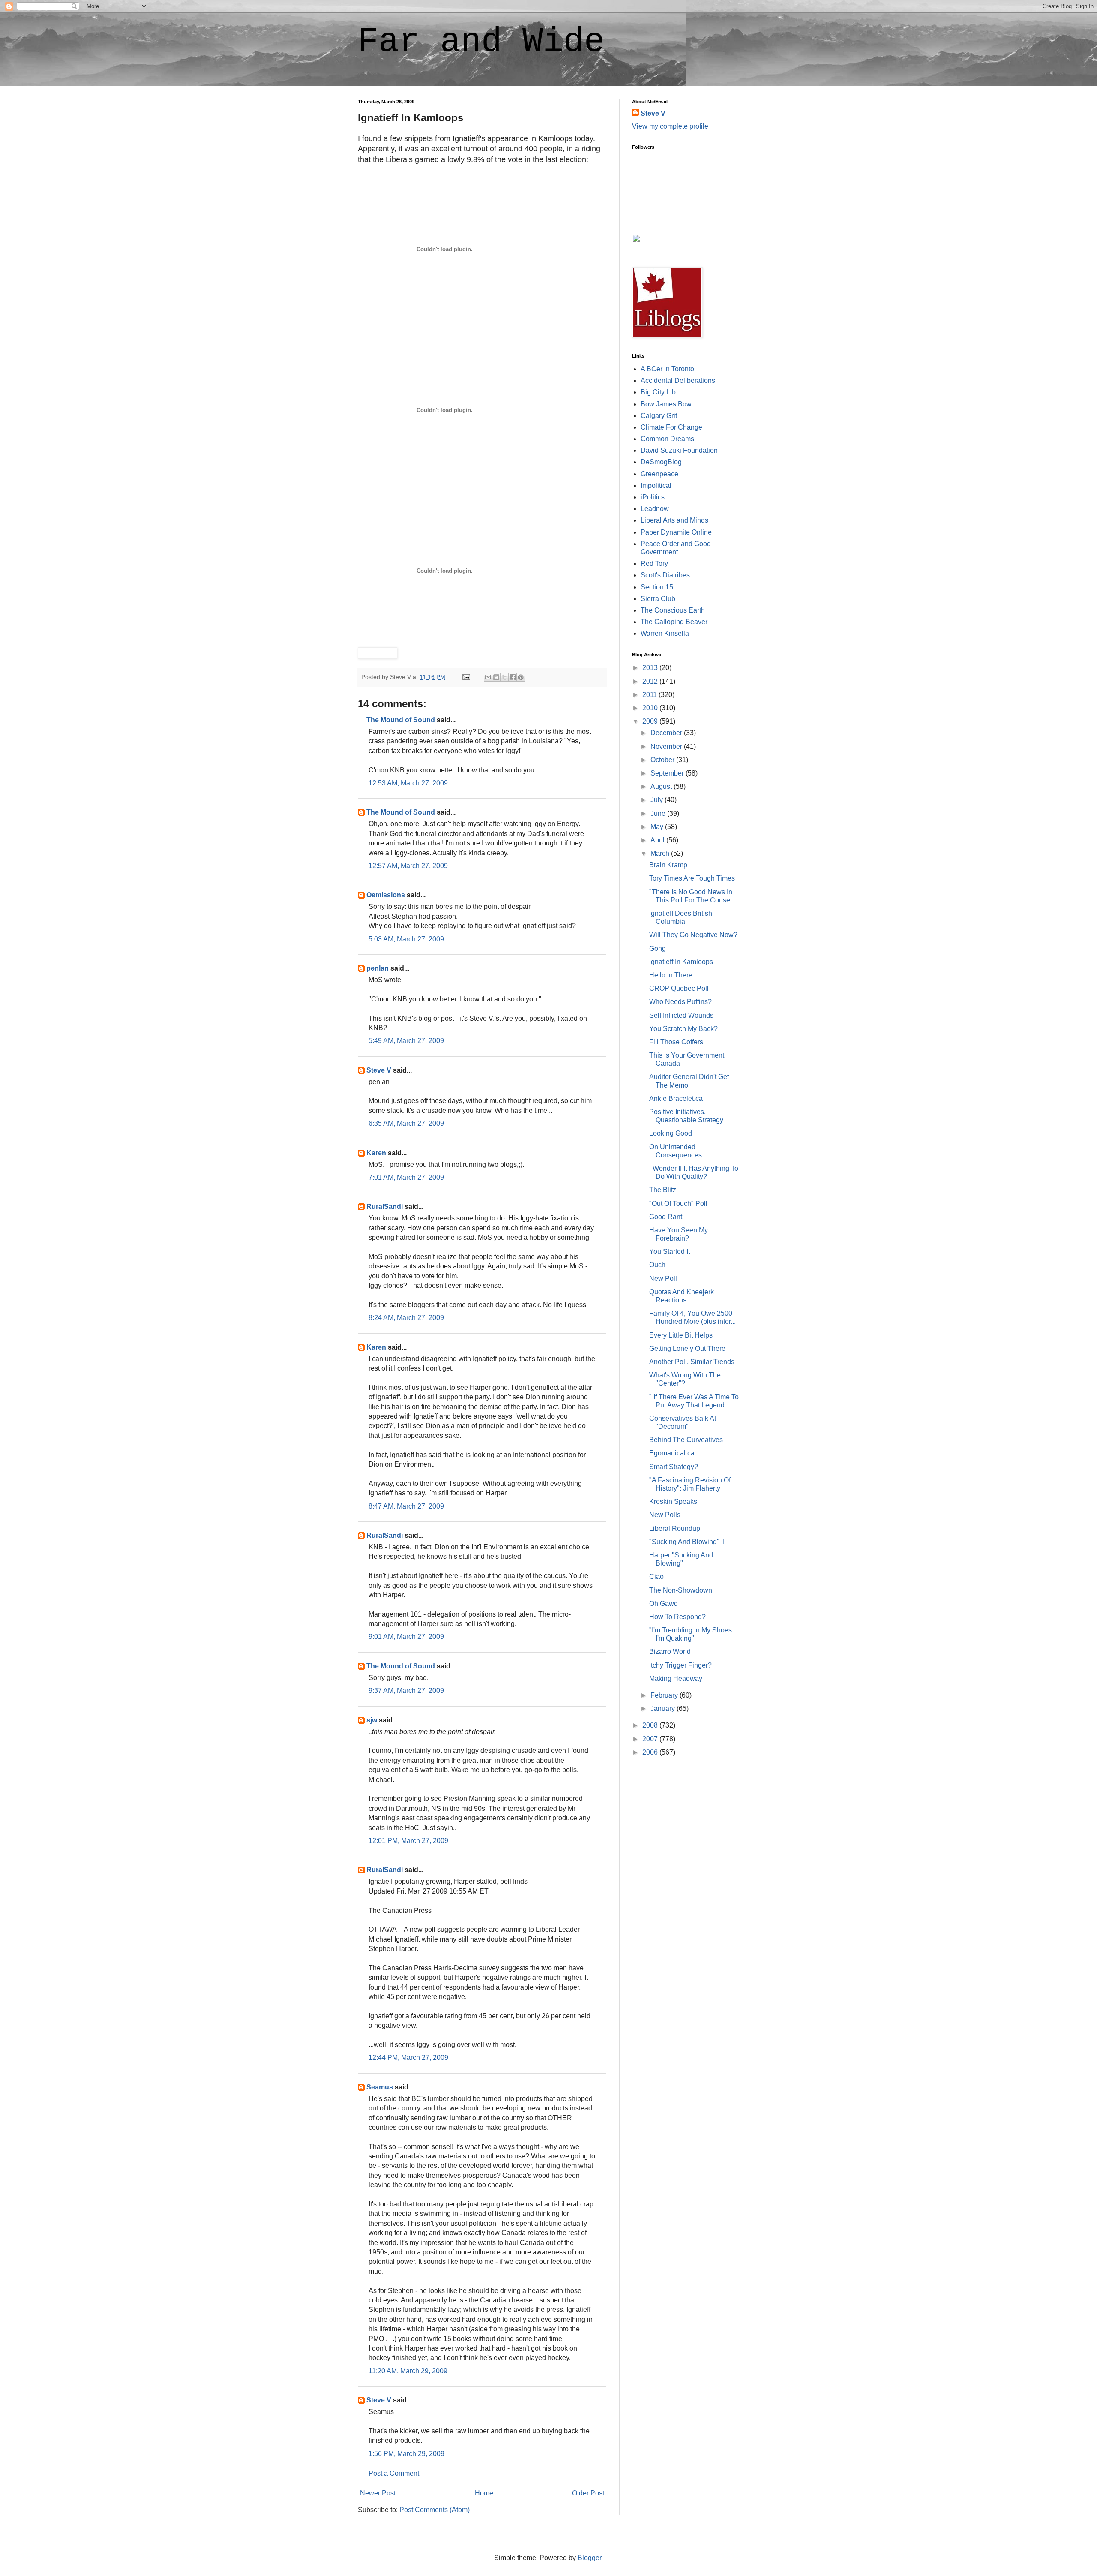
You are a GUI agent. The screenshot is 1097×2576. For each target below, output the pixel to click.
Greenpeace (659, 474)
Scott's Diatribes (665, 575)
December (667, 733)
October (663, 760)
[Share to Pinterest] (521, 677)
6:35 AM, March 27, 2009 (406, 1123)
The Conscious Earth (673, 610)
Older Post (588, 2493)
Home (484, 2493)
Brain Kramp (668, 865)
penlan (378, 968)
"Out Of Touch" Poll (678, 1204)
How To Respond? (677, 1617)
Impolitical (656, 485)
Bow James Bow (666, 404)
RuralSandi (385, 1207)
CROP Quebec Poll (679, 988)
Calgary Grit (659, 416)
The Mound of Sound (401, 720)
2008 (651, 1725)
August (662, 786)
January (664, 1709)
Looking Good (671, 1133)
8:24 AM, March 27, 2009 (406, 1318)
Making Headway (676, 1679)
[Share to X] (504, 677)
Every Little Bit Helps (681, 1335)
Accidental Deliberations (678, 380)
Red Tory (654, 564)
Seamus (380, 2087)
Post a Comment (394, 2473)
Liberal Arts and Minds (674, 520)
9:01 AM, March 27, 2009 (406, 1637)
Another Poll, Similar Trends (692, 1362)
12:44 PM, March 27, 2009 (408, 2057)
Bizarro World (670, 1652)
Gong (658, 948)
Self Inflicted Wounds (681, 1015)
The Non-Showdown (681, 1590)
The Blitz (663, 1190)
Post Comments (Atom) (435, 2510)
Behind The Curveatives (686, 1440)
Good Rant (666, 1217)
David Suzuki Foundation (679, 450)
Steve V (379, 1070)
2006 (651, 1752)
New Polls (665, 1515)
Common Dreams (667, 439)
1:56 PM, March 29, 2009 (406, 2454)
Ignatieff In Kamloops (681, 962)
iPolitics (653, 497)
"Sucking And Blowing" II (687, 1542)
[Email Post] (466, 677)
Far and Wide (481, 42)
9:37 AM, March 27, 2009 (406, 1691)
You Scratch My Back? (683, 1029)
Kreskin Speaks (673, 1501)
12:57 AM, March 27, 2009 (408, 866)
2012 (651, 681)
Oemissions (386, 895)
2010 (651, 708)
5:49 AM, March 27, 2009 (406, 1041)
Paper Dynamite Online (676, 532)
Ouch (657, 1265)
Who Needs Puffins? (680, 1002)
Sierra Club (658, 599)
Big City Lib (658, 392)
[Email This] (488, 677)
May (658, 827)
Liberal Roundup (675, 1528)
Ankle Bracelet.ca (676, 1099)
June (659, 813)
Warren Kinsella (665, 633)
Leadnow (655, 509)
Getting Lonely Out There (687, 1348)
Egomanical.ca (672, 1453)
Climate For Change (671, 427)
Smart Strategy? (674, 1467)
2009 (651, 721)
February (665, 1695)
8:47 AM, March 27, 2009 (406, 1506)
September (668, 773)
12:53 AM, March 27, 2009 (408, 783)
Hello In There (671, 975)
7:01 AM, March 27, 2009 (406, 1177)
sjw (372, 1720)
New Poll (663, 1279)
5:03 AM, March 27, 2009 (406, 939)
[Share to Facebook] (513, 677)
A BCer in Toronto (667, 369)
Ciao (656, 1577)
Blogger (589, 2558)
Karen (376, 1153)
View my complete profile (670, 126)
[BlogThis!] (496, 677)
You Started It (670, 1252)
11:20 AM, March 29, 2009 (408, 2371)
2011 (650, 695)
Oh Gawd (664, 1604)
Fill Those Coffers (676, 1042)
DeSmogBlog (661, 462)
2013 (651, 668)
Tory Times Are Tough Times (692, 878)
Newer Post (378, 2493)
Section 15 (657, 587)
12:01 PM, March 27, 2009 (408, 1841)
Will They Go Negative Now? (693, 935)
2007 (651, 1739)
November (667, 747)
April (658, 840)
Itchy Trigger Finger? (680, 1665)
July (658, 800)
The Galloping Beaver (674, 622)
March (661, 853)
